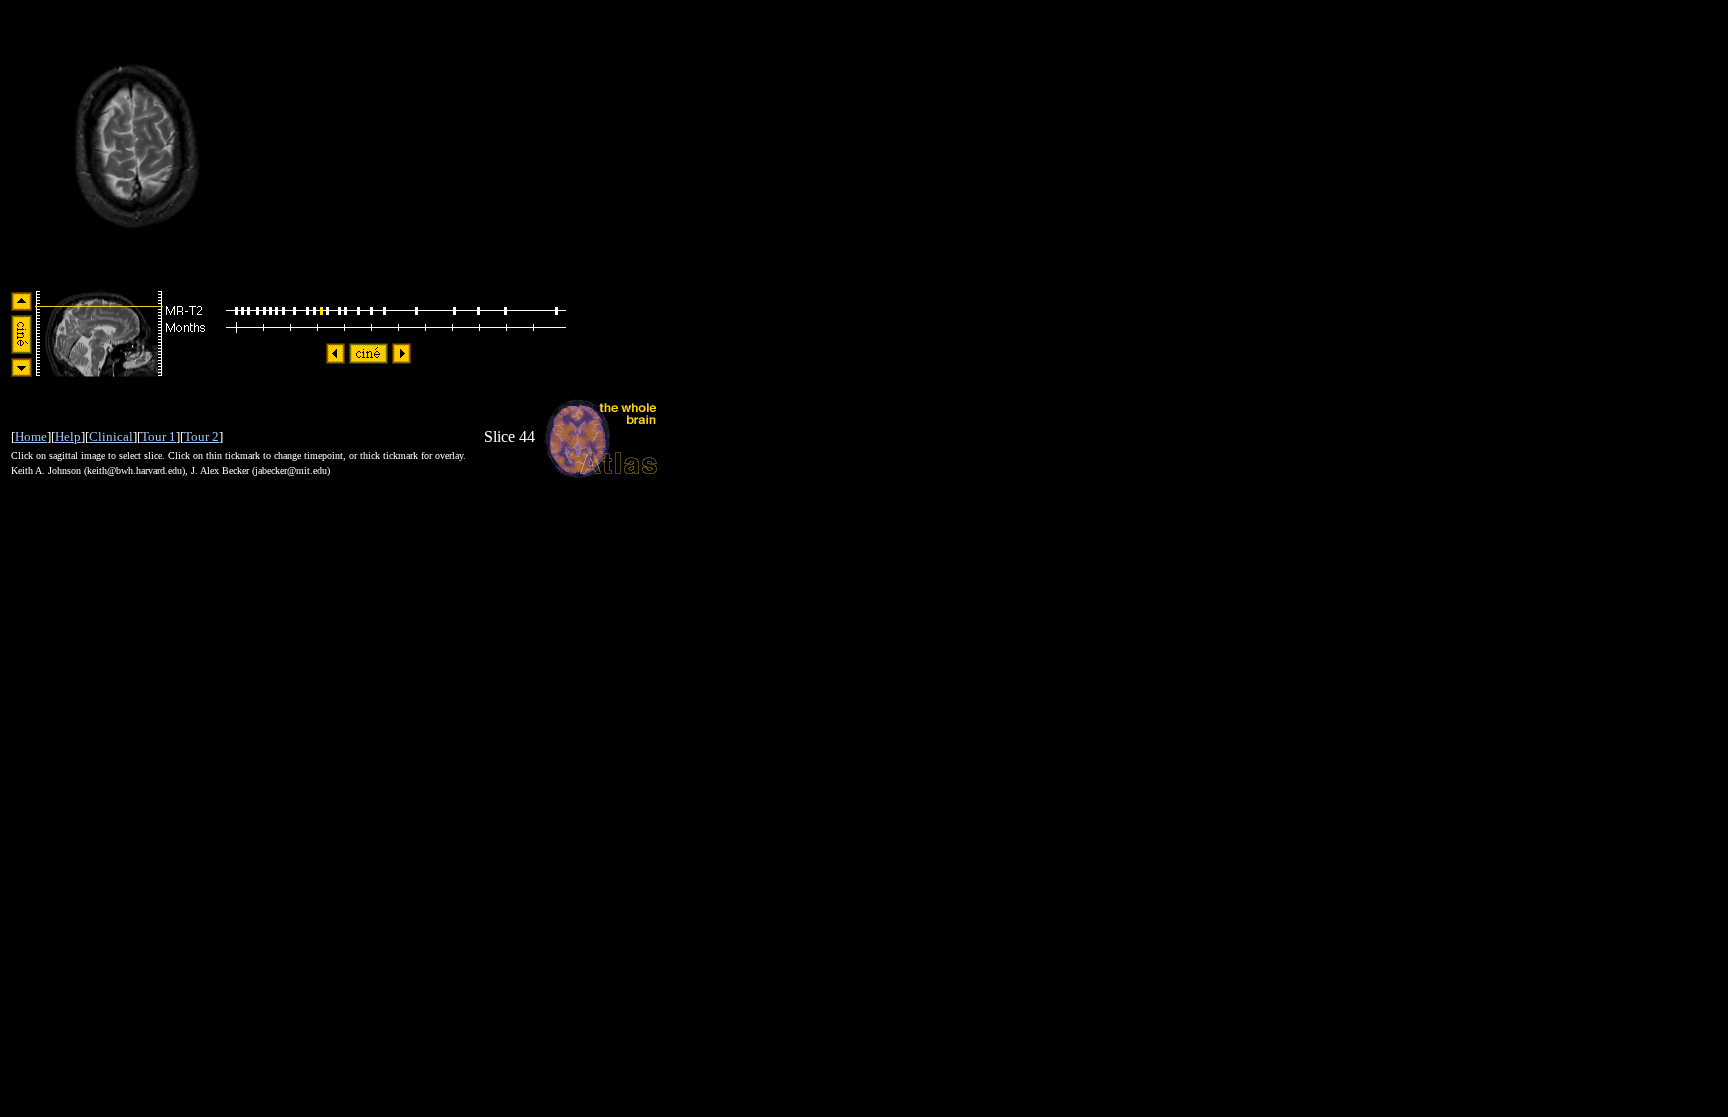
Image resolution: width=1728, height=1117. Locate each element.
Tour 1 (158, 436)
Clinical (111, 436)
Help (68, 436)
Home (31, 436)
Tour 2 (201, 436)
